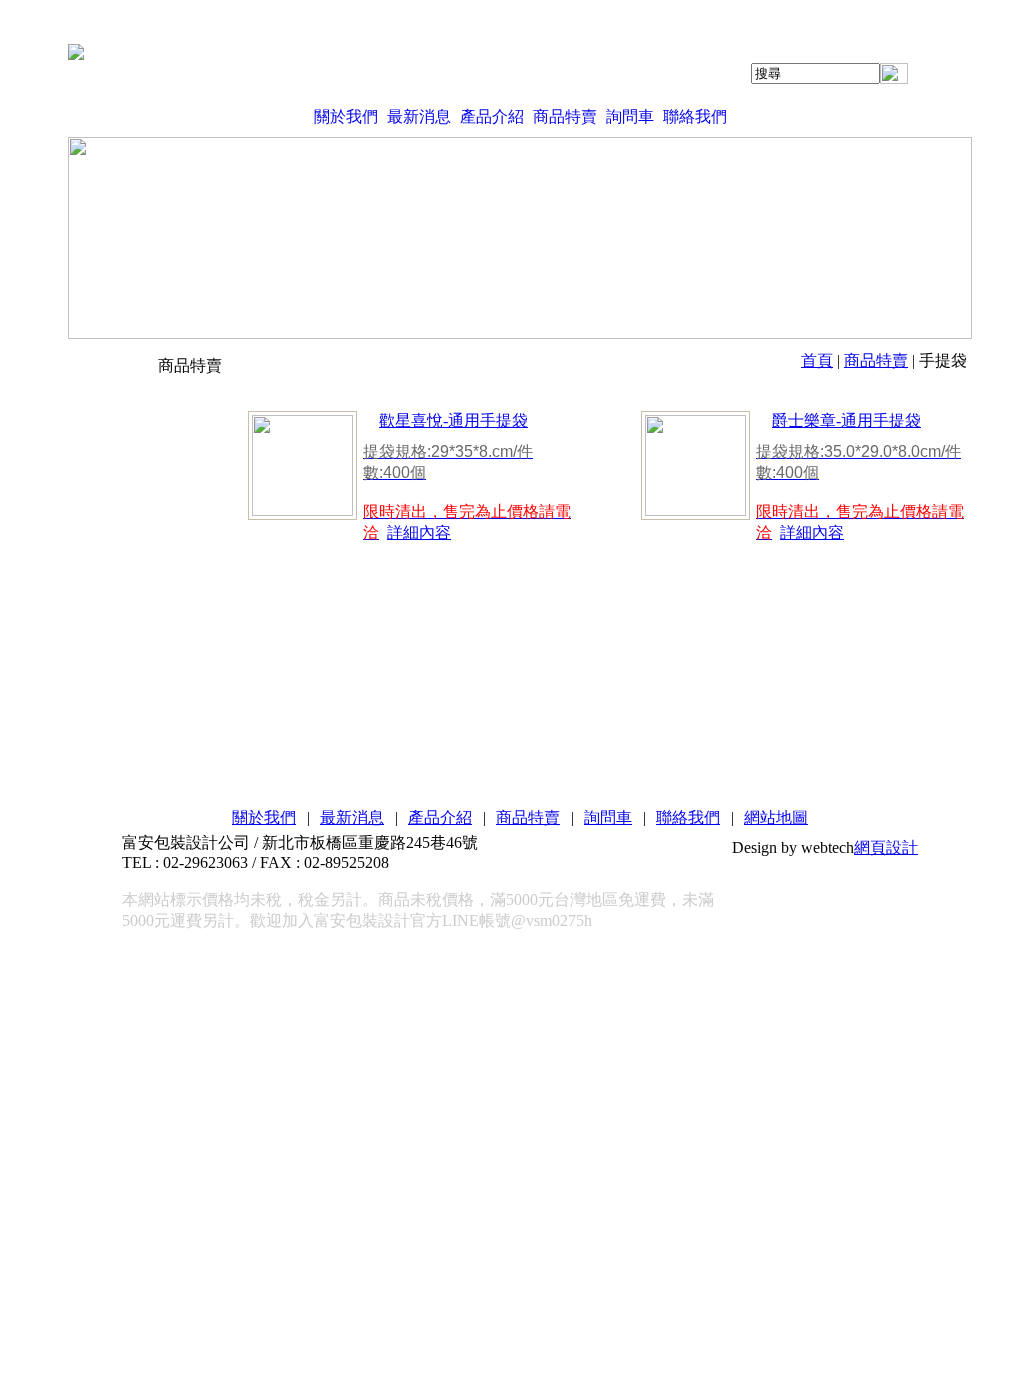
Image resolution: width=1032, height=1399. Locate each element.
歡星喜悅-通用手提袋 (453, 420)
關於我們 (346, 116)
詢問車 (630, 116)
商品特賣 (565, 116)
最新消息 (419, 116)
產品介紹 (492, 116)
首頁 (817, 360)
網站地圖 (776, 817)
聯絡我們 (695, 116)
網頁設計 (886, 847)
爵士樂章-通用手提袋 (846, 420)
